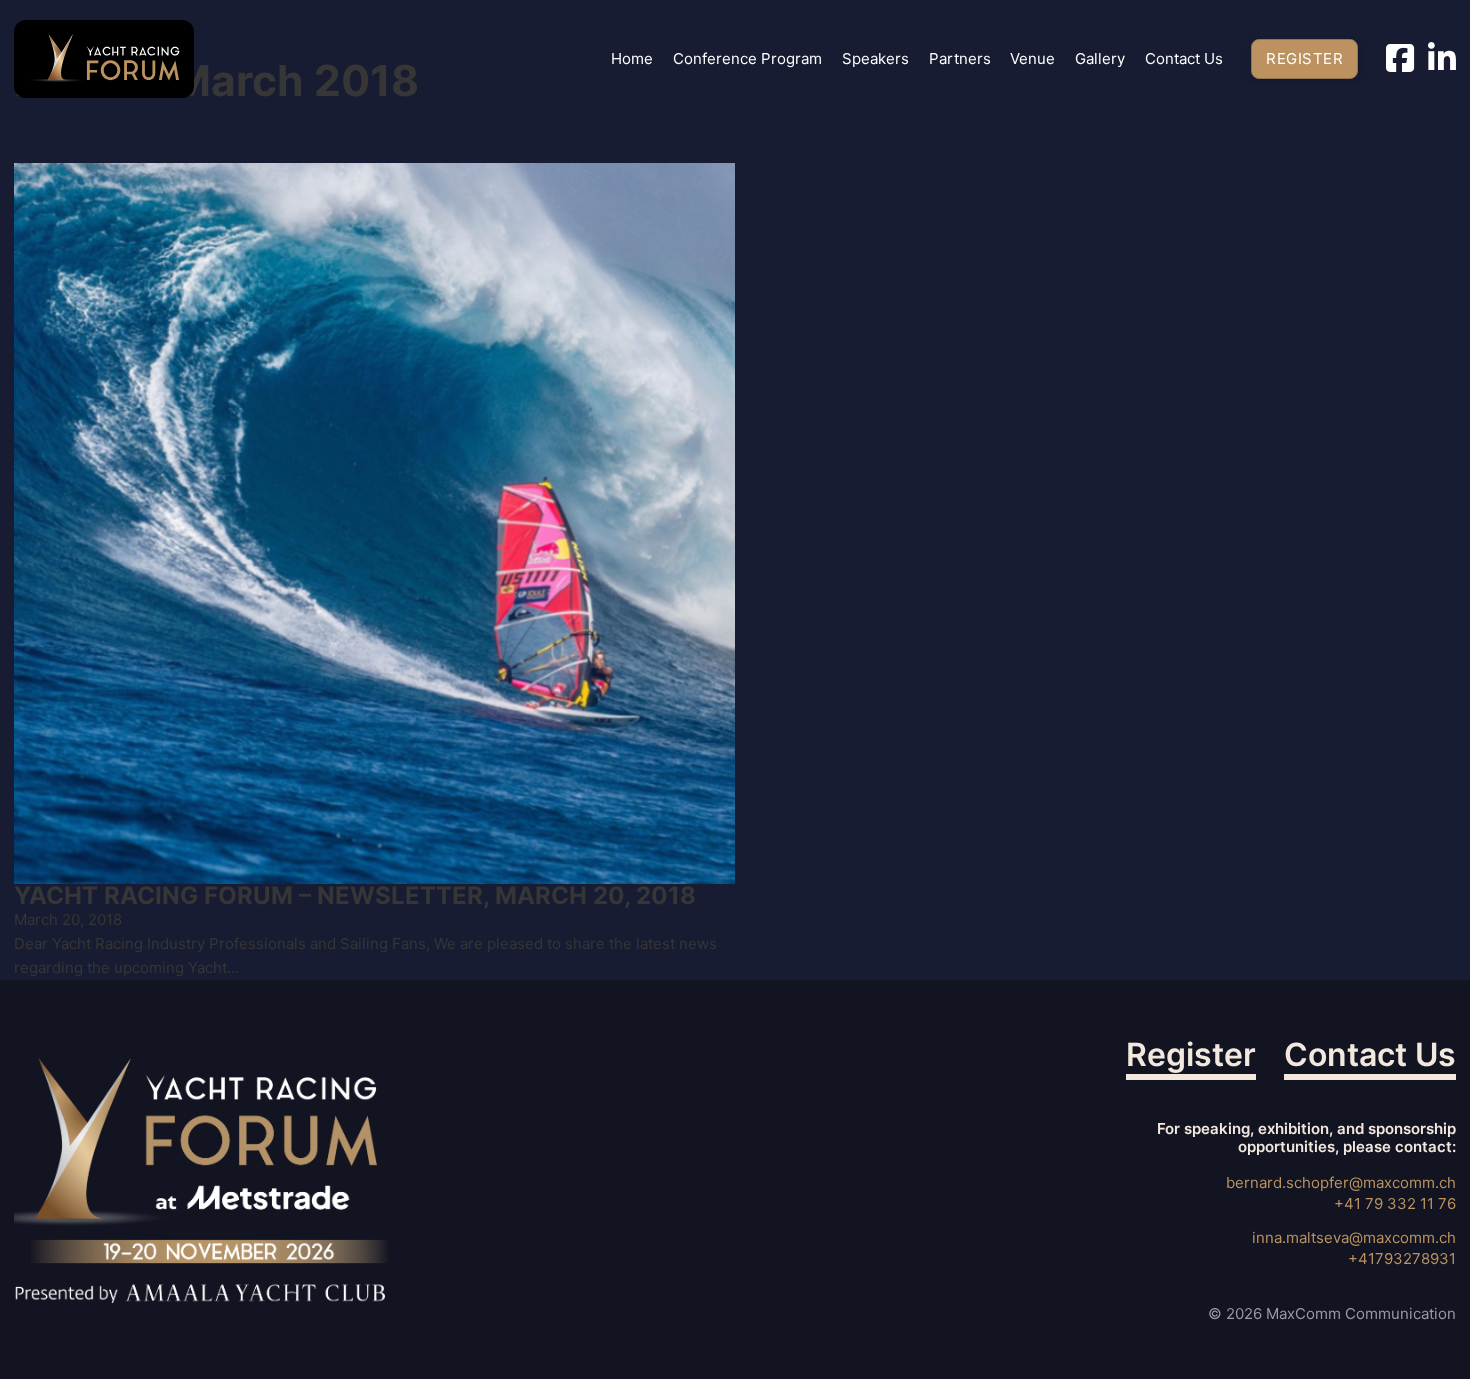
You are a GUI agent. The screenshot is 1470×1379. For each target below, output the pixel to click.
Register (1304, 58)
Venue (1032, 59)
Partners (960, 59)
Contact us (1184, 59)
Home (632, 59)
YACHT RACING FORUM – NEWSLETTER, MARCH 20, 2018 (355, 895)
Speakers (875, 59)
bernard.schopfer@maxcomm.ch (1341, 1182)
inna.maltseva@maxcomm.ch (1354, 1237)
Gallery (1100, 59)
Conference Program (747, 59)
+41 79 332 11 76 (1395, 1203)
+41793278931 (1402, 1258)
